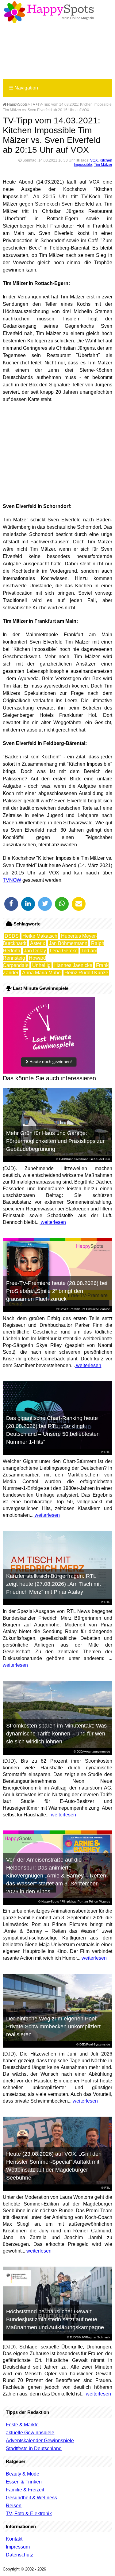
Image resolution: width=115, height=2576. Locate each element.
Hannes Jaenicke (73, 965)
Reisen (14, 2506)
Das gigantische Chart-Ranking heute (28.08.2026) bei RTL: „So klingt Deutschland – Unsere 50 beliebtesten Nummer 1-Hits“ (53, 1430)
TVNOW (12, 880)
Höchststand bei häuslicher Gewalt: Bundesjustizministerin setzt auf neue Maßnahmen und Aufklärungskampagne (55, 2319)
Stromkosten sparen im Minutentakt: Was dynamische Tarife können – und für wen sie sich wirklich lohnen (56, 1734)
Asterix (38, 943)
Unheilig (41, 965)
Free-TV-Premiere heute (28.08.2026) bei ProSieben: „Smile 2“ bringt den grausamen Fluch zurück (57, 1291)
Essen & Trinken (24, 2482)
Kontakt (14, 2539)
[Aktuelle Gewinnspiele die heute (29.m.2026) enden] (49, 1072)
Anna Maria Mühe (41, 973)
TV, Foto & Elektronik (29, 2514)
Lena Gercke (64, 951)
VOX (94, 160)
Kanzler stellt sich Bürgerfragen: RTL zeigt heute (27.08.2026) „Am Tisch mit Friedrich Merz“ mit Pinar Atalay (54, 1584)
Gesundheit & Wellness (31, 2498)
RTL (107, 1452)
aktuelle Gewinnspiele (30, 2433)
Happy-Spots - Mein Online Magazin (49, 12)
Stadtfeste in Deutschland (34, 2448)
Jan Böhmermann (68, 943)
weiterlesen (53, 1222)
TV (33, 104)
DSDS (12, 936)
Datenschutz (19, 2555)
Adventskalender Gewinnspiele (40, 2441)
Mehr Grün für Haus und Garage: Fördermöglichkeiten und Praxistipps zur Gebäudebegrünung (55, 1141)
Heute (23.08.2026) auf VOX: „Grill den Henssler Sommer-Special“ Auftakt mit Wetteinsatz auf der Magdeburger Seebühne (54, 2166)
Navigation (23, 88)
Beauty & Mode (23, 2474)
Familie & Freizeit (25, 2490)
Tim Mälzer (103, 165)
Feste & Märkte (22, 2425)
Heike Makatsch (40, 936)
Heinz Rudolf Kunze (86, 973)
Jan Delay (35, 951)
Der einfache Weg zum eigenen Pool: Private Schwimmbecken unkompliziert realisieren (53, 2027)
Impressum (18, 2547)
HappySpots (17, 104)
